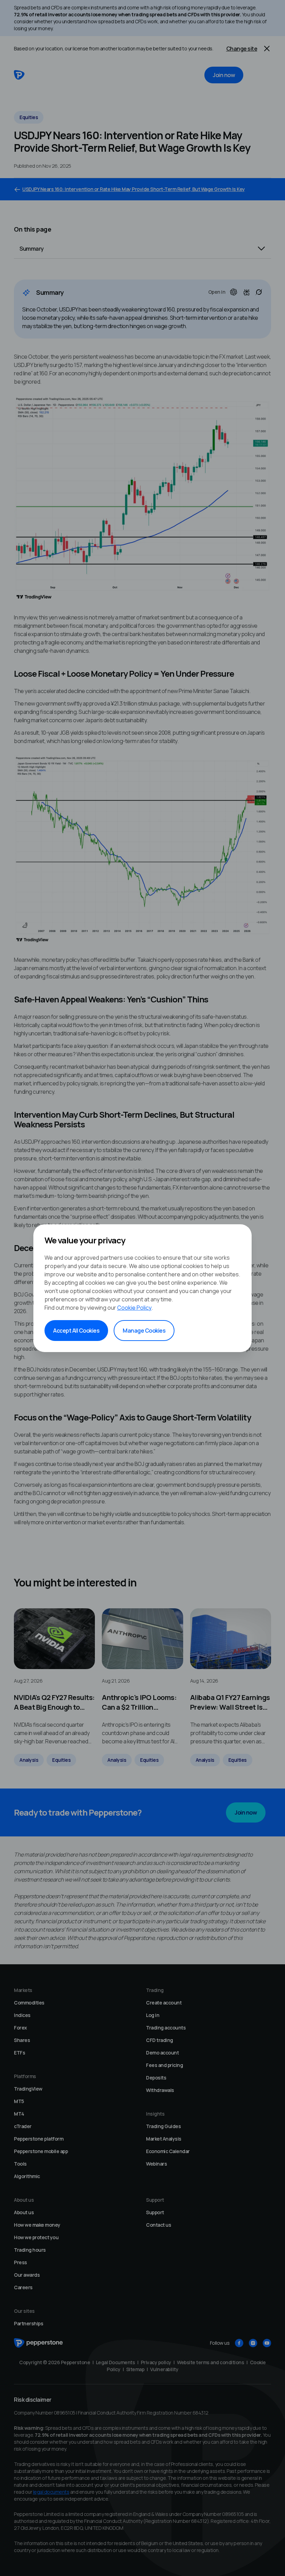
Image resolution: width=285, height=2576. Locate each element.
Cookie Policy (134, 1308)
